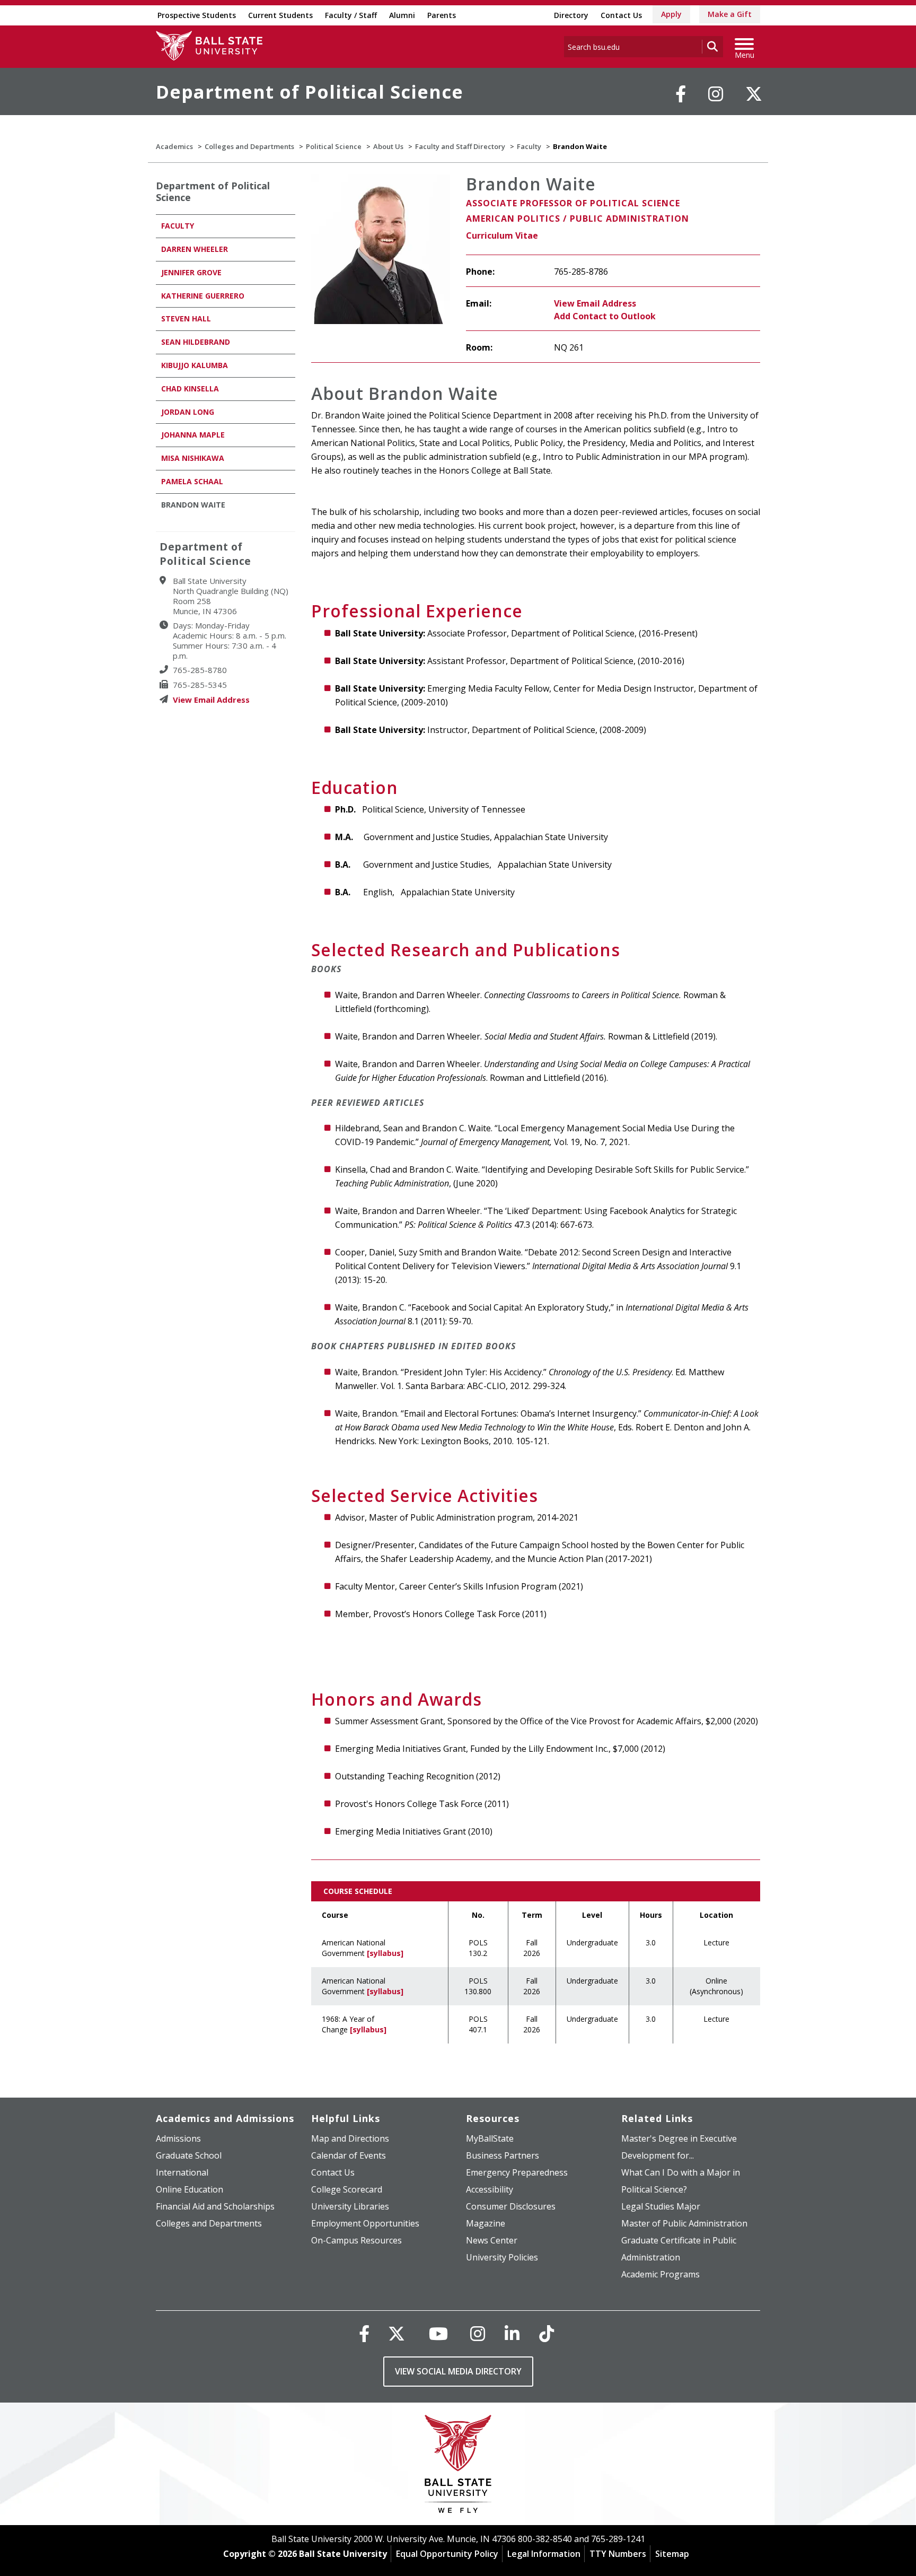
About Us (388, 146)
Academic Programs (660, 2274)
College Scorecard (347, 2189)
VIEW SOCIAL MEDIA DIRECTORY (458, 2371)
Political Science (334, 146)
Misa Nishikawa (193, 458)
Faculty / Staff (351, 15)
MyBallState (490, 2138)
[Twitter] (754, 94)
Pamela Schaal (192, 481)
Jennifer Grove (191, 272)
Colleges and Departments (249, 146)
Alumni (402, 15)
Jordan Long (188, 412)
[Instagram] (716, 94)
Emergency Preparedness (517, 2172)
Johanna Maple (193, 435)
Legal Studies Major (661, 2206)
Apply (671, 14)
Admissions (178, 2138)
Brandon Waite (193, 505)
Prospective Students (197, 15)
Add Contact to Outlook (605, 316)
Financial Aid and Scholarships (215, 2206)
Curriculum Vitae (502, 235)
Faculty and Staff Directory (460, 146)
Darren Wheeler (195, 249)
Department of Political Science (310, 92)
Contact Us (621, 15)
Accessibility (490, 2189)
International (182, 2172)
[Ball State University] (458, 2466)
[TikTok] (547, 2333)
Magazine (486, 2223)
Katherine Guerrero (203, 296)
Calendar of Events (349, 2155)
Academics (174, 146)
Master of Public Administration (684, 2223)
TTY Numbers (618, 2554)
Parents (442, 15)
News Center (492, 2240)
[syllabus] (385, 1953)
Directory (571, 15)
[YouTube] (438, 2333)
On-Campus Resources (356, 2240)
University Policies (502, 2257)
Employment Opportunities (365, 2223)
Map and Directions (350, 2138)
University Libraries (350, 2206)
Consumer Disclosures (511, 2206)
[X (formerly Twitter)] (397, 2333)
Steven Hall (186, 318)
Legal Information (544, 2554)
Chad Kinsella (190, 388)
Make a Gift (730, 14)
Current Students (280, 15)
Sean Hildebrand (196, 342)
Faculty (529, 146)
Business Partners (503, 2155)
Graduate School (189, 2155)
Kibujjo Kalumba (195, 365)
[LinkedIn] (512, 2333)
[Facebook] (681, 94)
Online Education (190, 2189)
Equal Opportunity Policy (447, 2554)
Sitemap (672, 2554)
